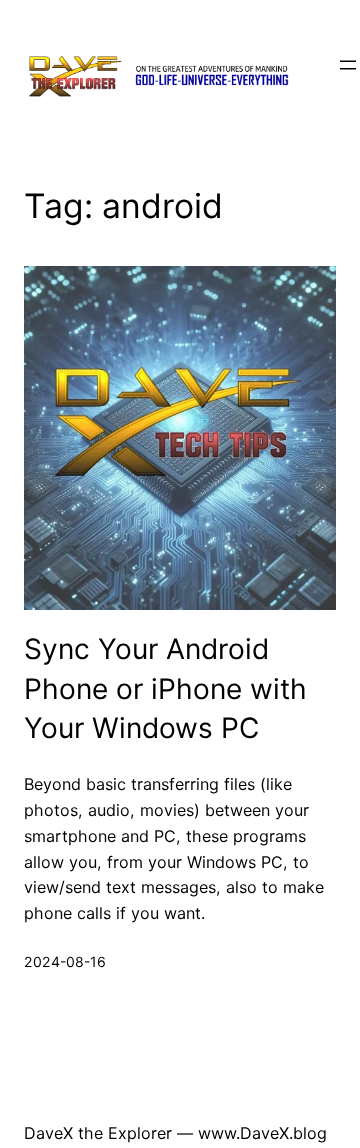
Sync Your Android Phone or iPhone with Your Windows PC (165, 688)
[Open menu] (348, 65)
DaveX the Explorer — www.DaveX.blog (175, 1133)
